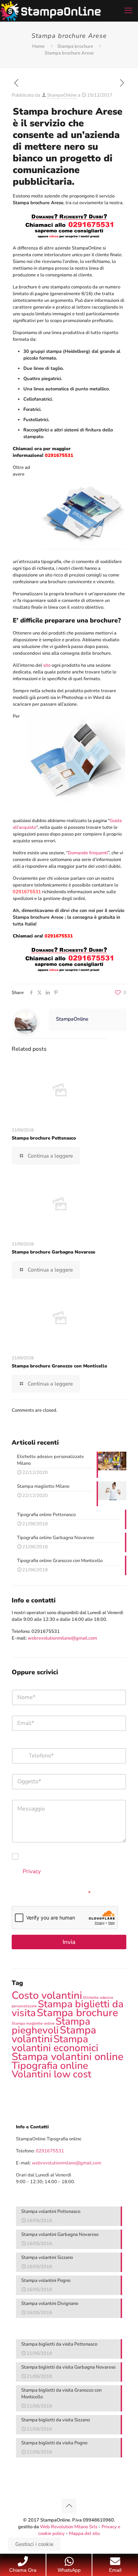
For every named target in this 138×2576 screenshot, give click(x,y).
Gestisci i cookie (34, 2544)
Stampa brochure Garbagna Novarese (53, 1252)
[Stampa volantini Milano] (50, 11)
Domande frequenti (88, 853)
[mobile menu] (128, 11)
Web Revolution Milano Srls (69, 2527)
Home (38, 46)
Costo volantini (47, 1995)
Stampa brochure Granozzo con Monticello (59, 1366)
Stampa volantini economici (55, 2043)
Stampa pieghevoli (51, 2026)
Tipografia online (50, 2066)
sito (47, 665)
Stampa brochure (75, 46)
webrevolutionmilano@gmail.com (62, 1638)
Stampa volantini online (68, 2056)
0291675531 (46, 1631)
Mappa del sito (84, 2534)
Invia (69, 1942)
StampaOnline (62, 95)
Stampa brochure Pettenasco (44, 1138)
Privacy (32, 1871)
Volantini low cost (51, 2074)
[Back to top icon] (69, 2506)
